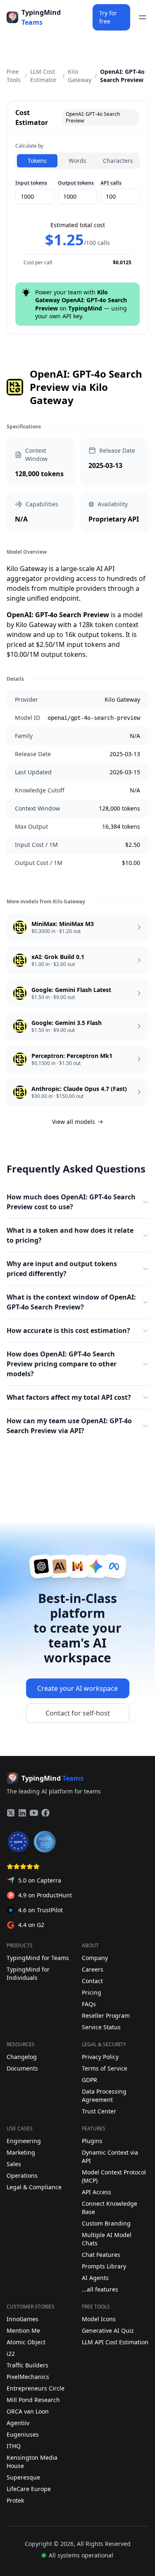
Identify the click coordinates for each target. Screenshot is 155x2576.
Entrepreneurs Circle (36, 2388)
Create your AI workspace (77, 1688)
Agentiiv (18, 2423)
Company (95, 1958)
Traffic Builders (27, 2365)
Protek (15, 2500)
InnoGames (23, 2319)
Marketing (21, 2152)
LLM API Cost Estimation (115, 2342)
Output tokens (76, 183)
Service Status (101, 2027)
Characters (118, 161)
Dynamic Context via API (110, 2156)
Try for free (108, 17)
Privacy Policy (100, 2057)
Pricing (92, 1992)
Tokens (37, 161)
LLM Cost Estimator (43, 76)
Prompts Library (104, 2266)
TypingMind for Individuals (28, 1973)
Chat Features (101, 2255)
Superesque (23, 2477)
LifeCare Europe (29, 2489)
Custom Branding (106, 2223)
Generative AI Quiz (108, 2330)
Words (77, 161)
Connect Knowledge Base (110, 2208)
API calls (111, 183)
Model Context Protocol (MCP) (114, 2176)
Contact (92, 1981)
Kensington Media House (32, 2462)
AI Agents (95, 2278)
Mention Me (23, 2330)
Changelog (22, 2057)
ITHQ (14, 2446)
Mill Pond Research (33, 2400)
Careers (93, 1969)
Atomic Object (26, 2342)
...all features (100, 2289)
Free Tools (14, 76)
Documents (22, 2068)
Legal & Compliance (34, 2187)
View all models (74, 1122)
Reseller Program (106, 2015)
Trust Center (99, 2111)
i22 (11, 2354)
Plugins (92, 2141)
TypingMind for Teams (38, 1958)
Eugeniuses (23, 2434)
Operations (22, 2175)
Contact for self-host (78, 1713)
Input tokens (31, 183)
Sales (14, 2164)
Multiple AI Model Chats (107, 2239)
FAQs (89, 2004)
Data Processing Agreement (104, 2095)
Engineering (24, 2141)
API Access (97, 2192)
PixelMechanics (28, 2377)
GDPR (89, 2080)
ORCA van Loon (28, 2411)
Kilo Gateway (80, 76)
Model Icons (99, 2319)
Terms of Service (105, 2068)
